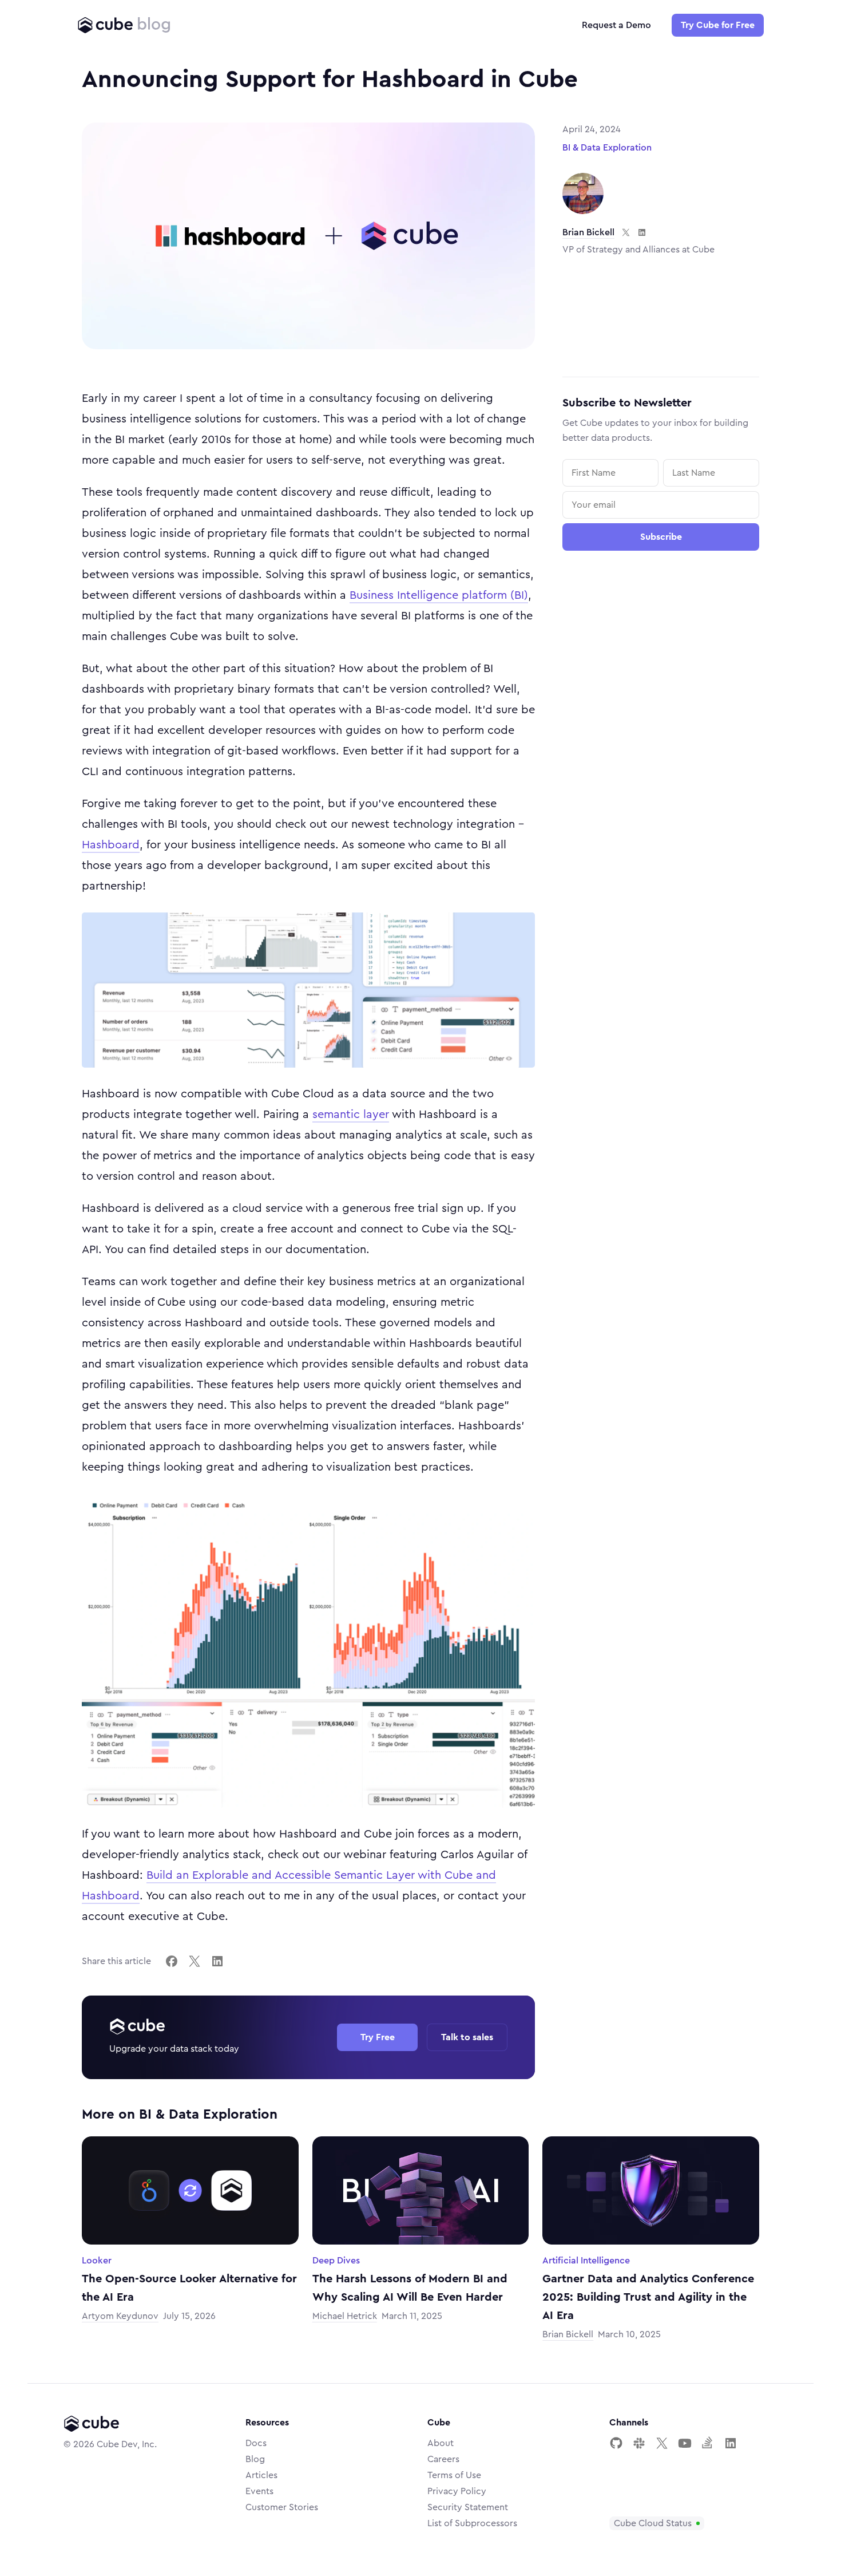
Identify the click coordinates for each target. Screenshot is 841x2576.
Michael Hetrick (345, 2316)
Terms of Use (454, 2475)
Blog (255, 2459)
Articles (261, 2475)
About (441, 2443)
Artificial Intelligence (586, 2261)
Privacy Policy (457, 2491)
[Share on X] (195, 1961)
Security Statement (468, 2507)
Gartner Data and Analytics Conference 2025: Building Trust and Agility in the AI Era (648, 2297)
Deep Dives (336, 2261)
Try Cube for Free (718, 25)
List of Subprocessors (472, 2523)
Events (259, 2491)
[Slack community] (639, 2443)
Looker (97, 2261)
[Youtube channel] (685, 2443)
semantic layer (351, 1115)
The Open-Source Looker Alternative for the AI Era (189, 2288)
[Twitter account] (662, 2443)
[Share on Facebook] (172, 1961)
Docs (256, 2443)
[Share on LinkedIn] (217, 1961)
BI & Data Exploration (607, 148)
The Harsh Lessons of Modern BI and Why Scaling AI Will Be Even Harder (410, 2288)
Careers (443, 2459)
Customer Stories (282, 2507)
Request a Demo (616, 25)
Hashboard (111, 845)
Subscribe (661, 537)
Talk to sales (467, 2037)
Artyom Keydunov (120, 2316)
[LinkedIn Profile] (731, 2443)
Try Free (378, 2037)
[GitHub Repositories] (616, 2443)
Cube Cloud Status (653, 2523)
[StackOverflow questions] (708, 2443)
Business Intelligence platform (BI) (439, 595)
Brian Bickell (588, 232)
